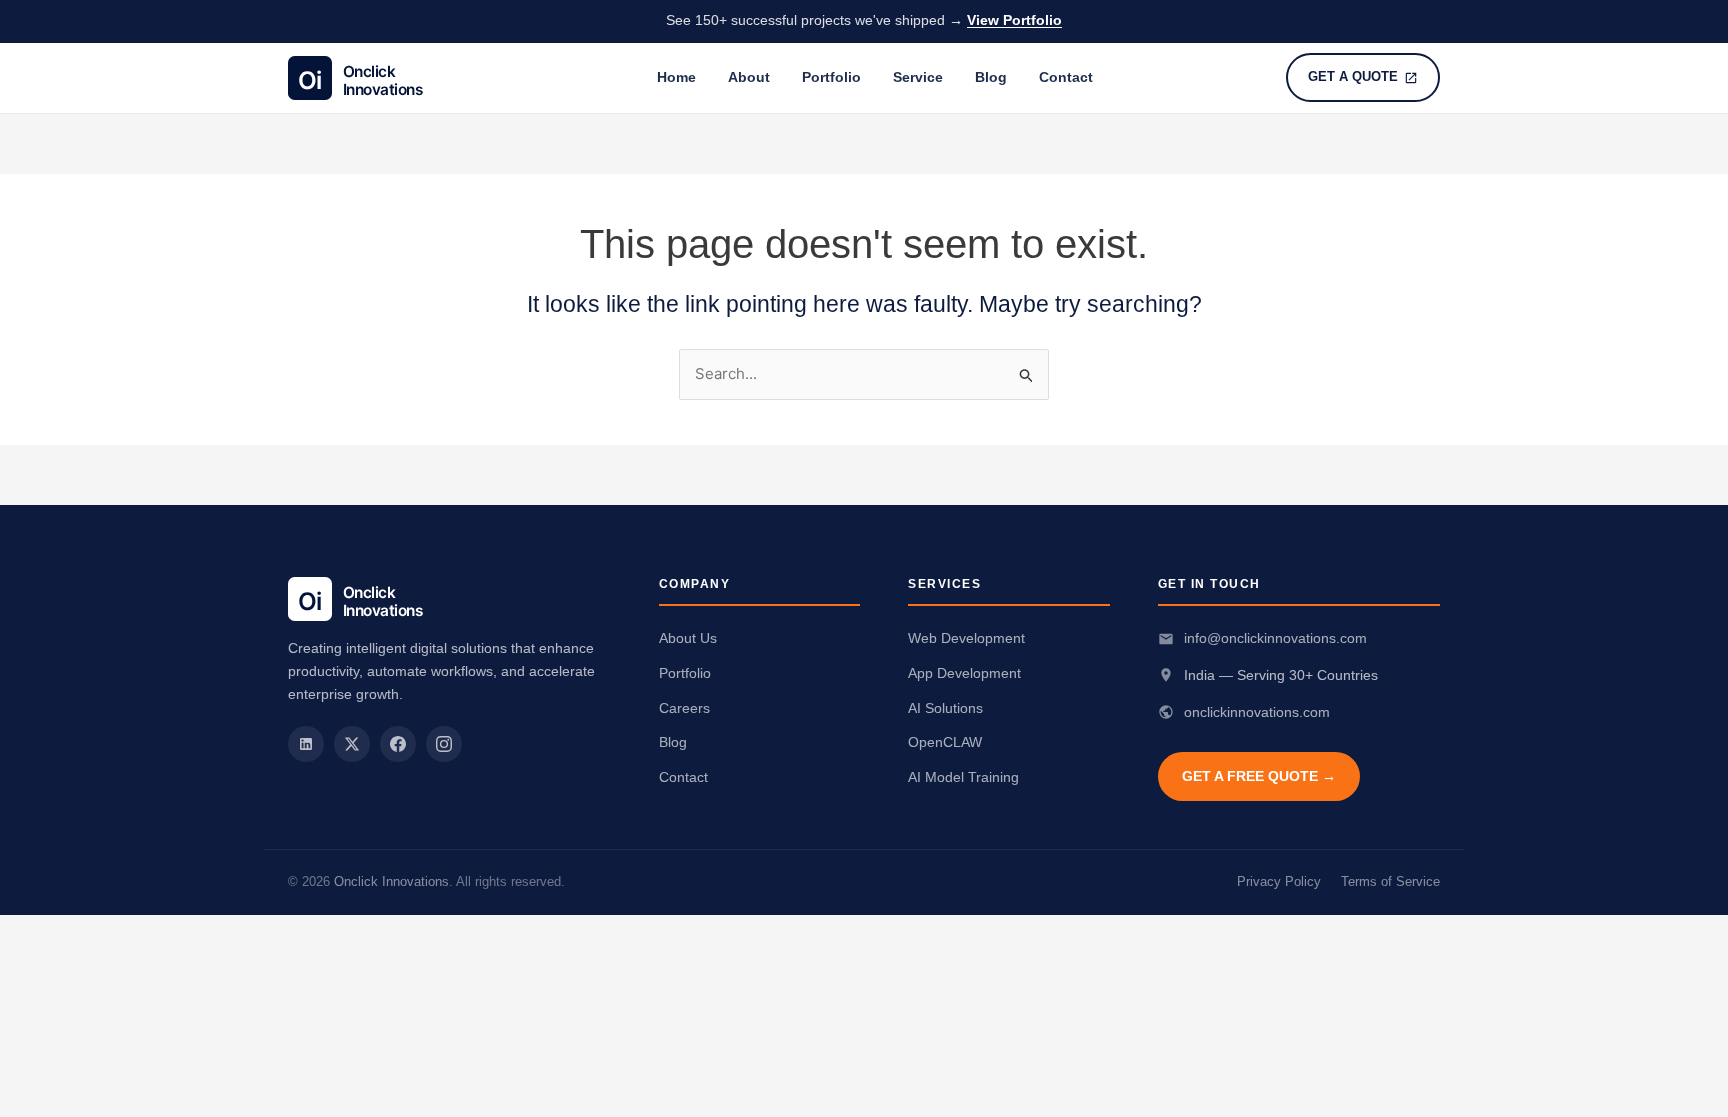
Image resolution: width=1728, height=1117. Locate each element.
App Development (964, 673)
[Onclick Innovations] (376, 78)
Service (918, 77)
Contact (1066, 77)
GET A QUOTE (1353, 76)
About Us (688, 638)
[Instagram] (444, 744)
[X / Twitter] (352, 744)
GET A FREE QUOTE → (1259, 776)
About (749, 77)
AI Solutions (945, 708)
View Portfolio (1014, 20)
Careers (684, 708)
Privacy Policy (1279, 881)
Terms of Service (1390, 881)
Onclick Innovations (391, 881)
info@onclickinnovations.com (1275, 638)
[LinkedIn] (306, 744)
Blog (991, 77)
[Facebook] (398, 744)
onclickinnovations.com (1257, 712)
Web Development (966, 638)
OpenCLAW (945, 742)
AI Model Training (963, 777)
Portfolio (831, 77)
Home (676, 77)
